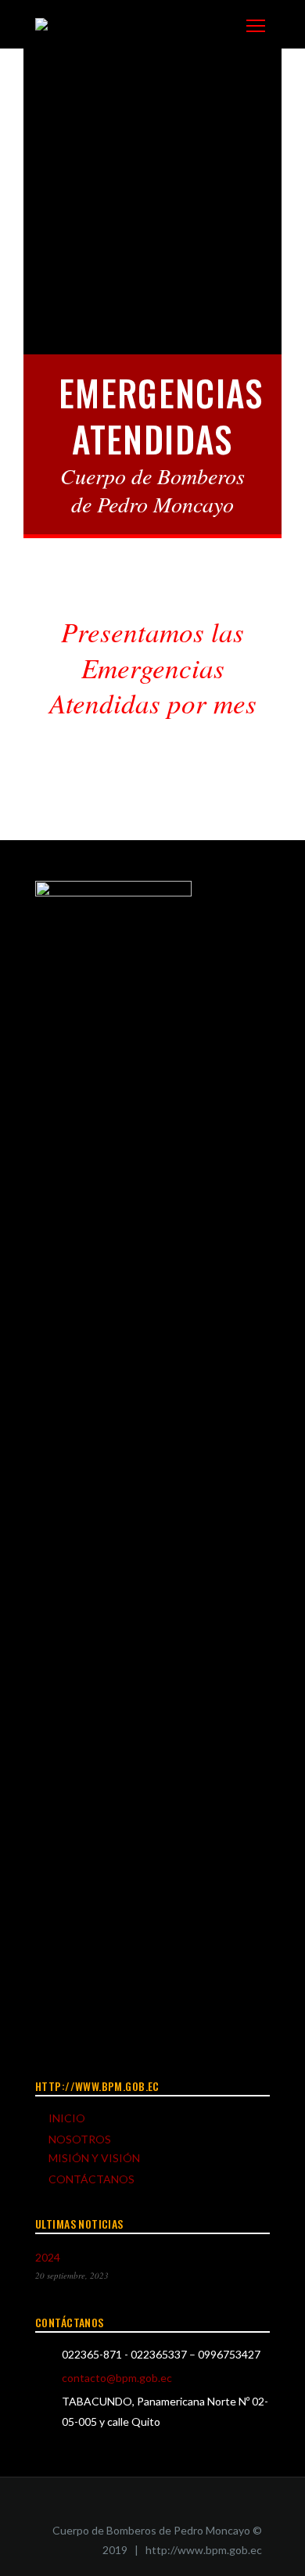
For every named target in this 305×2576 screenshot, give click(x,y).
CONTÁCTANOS (91, 2179)
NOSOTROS (80, 2139)
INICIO (67, 2118)
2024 (48, 2257)
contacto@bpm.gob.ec (117, 2378)
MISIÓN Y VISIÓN (94, 2158)
